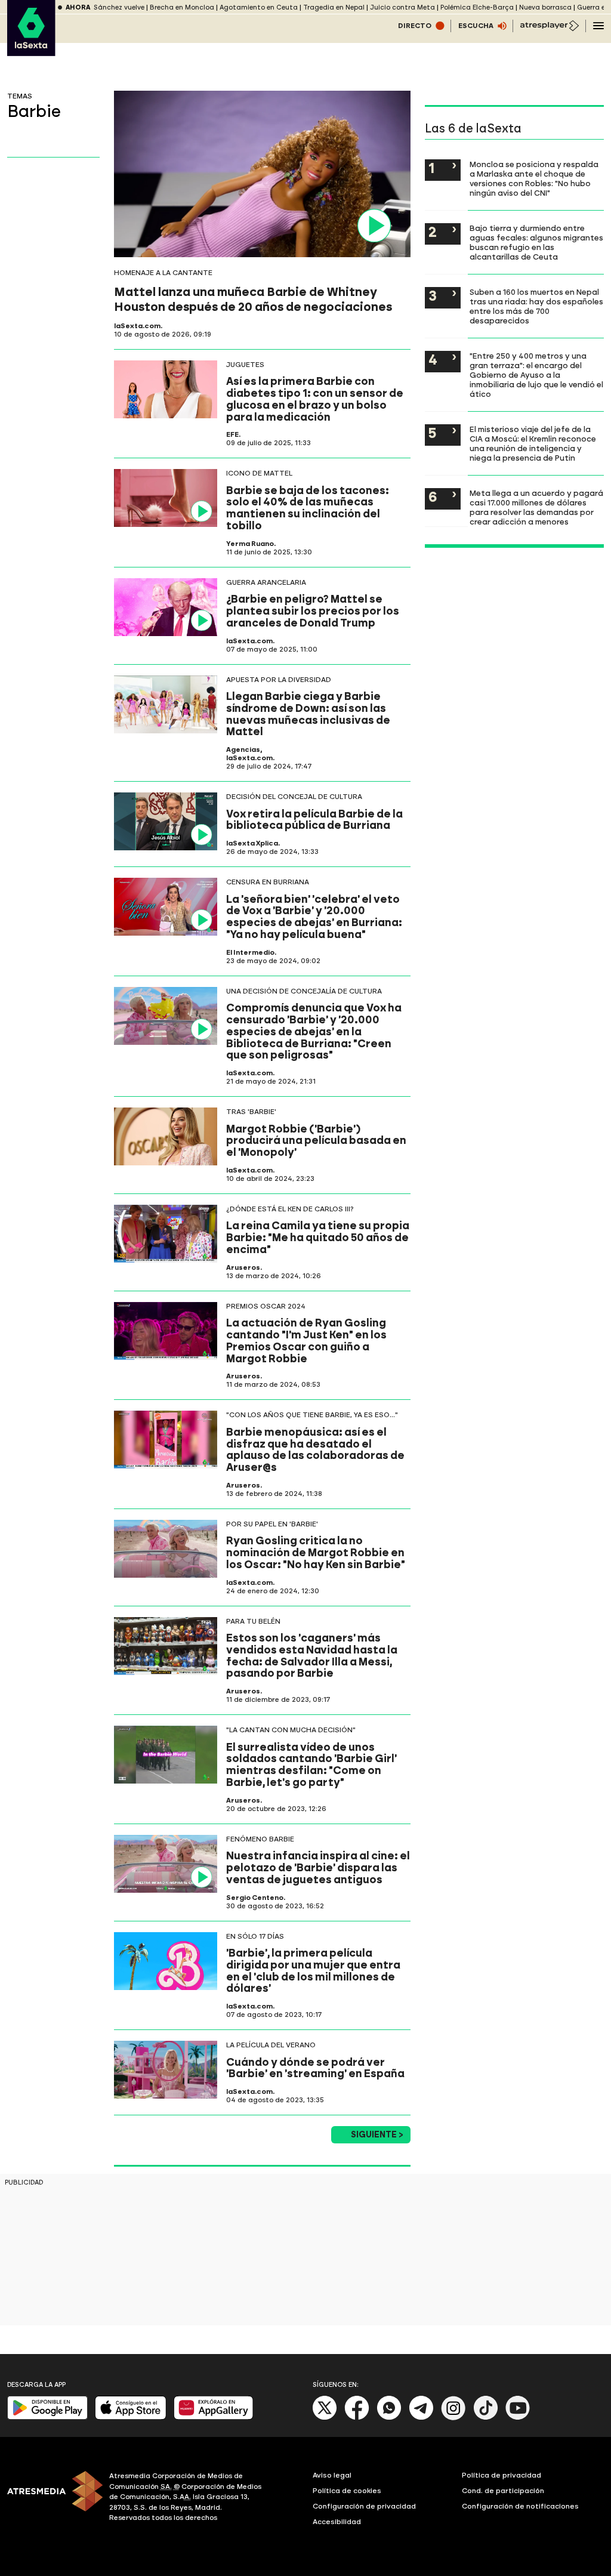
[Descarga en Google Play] (47, 2417)
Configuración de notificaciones (520, 2506)
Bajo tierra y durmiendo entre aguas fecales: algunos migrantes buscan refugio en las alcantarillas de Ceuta (536, 242)
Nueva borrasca (545, 7)
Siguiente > (377, 2135)
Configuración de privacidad (364, 2506)
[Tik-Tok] (486, 2418)
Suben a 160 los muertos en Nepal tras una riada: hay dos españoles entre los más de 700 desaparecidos (536, 306)
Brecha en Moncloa (182, 7)
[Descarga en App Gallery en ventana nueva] (214, 2417)
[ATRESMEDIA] (51, 2498)
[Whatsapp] (389, 2418)
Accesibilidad (337, 2522)
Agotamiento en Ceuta (259, 7)
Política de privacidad (502, 2475)
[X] (325, 2418)
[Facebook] (357, 2418)
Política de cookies (347, 2491)
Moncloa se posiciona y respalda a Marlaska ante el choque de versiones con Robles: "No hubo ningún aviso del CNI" (534, 178)
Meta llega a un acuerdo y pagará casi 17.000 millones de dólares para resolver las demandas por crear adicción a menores (536, 507)
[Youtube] (518, 2418)
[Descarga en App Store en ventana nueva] (131, 2417)
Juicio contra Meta (402, 7)
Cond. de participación (503, 2491)
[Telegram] (421, 2418)
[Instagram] (453, 2418)
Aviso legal (332, 2475)
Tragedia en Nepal (334, 7)
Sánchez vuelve (119, 7)
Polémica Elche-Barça (477, 7)
